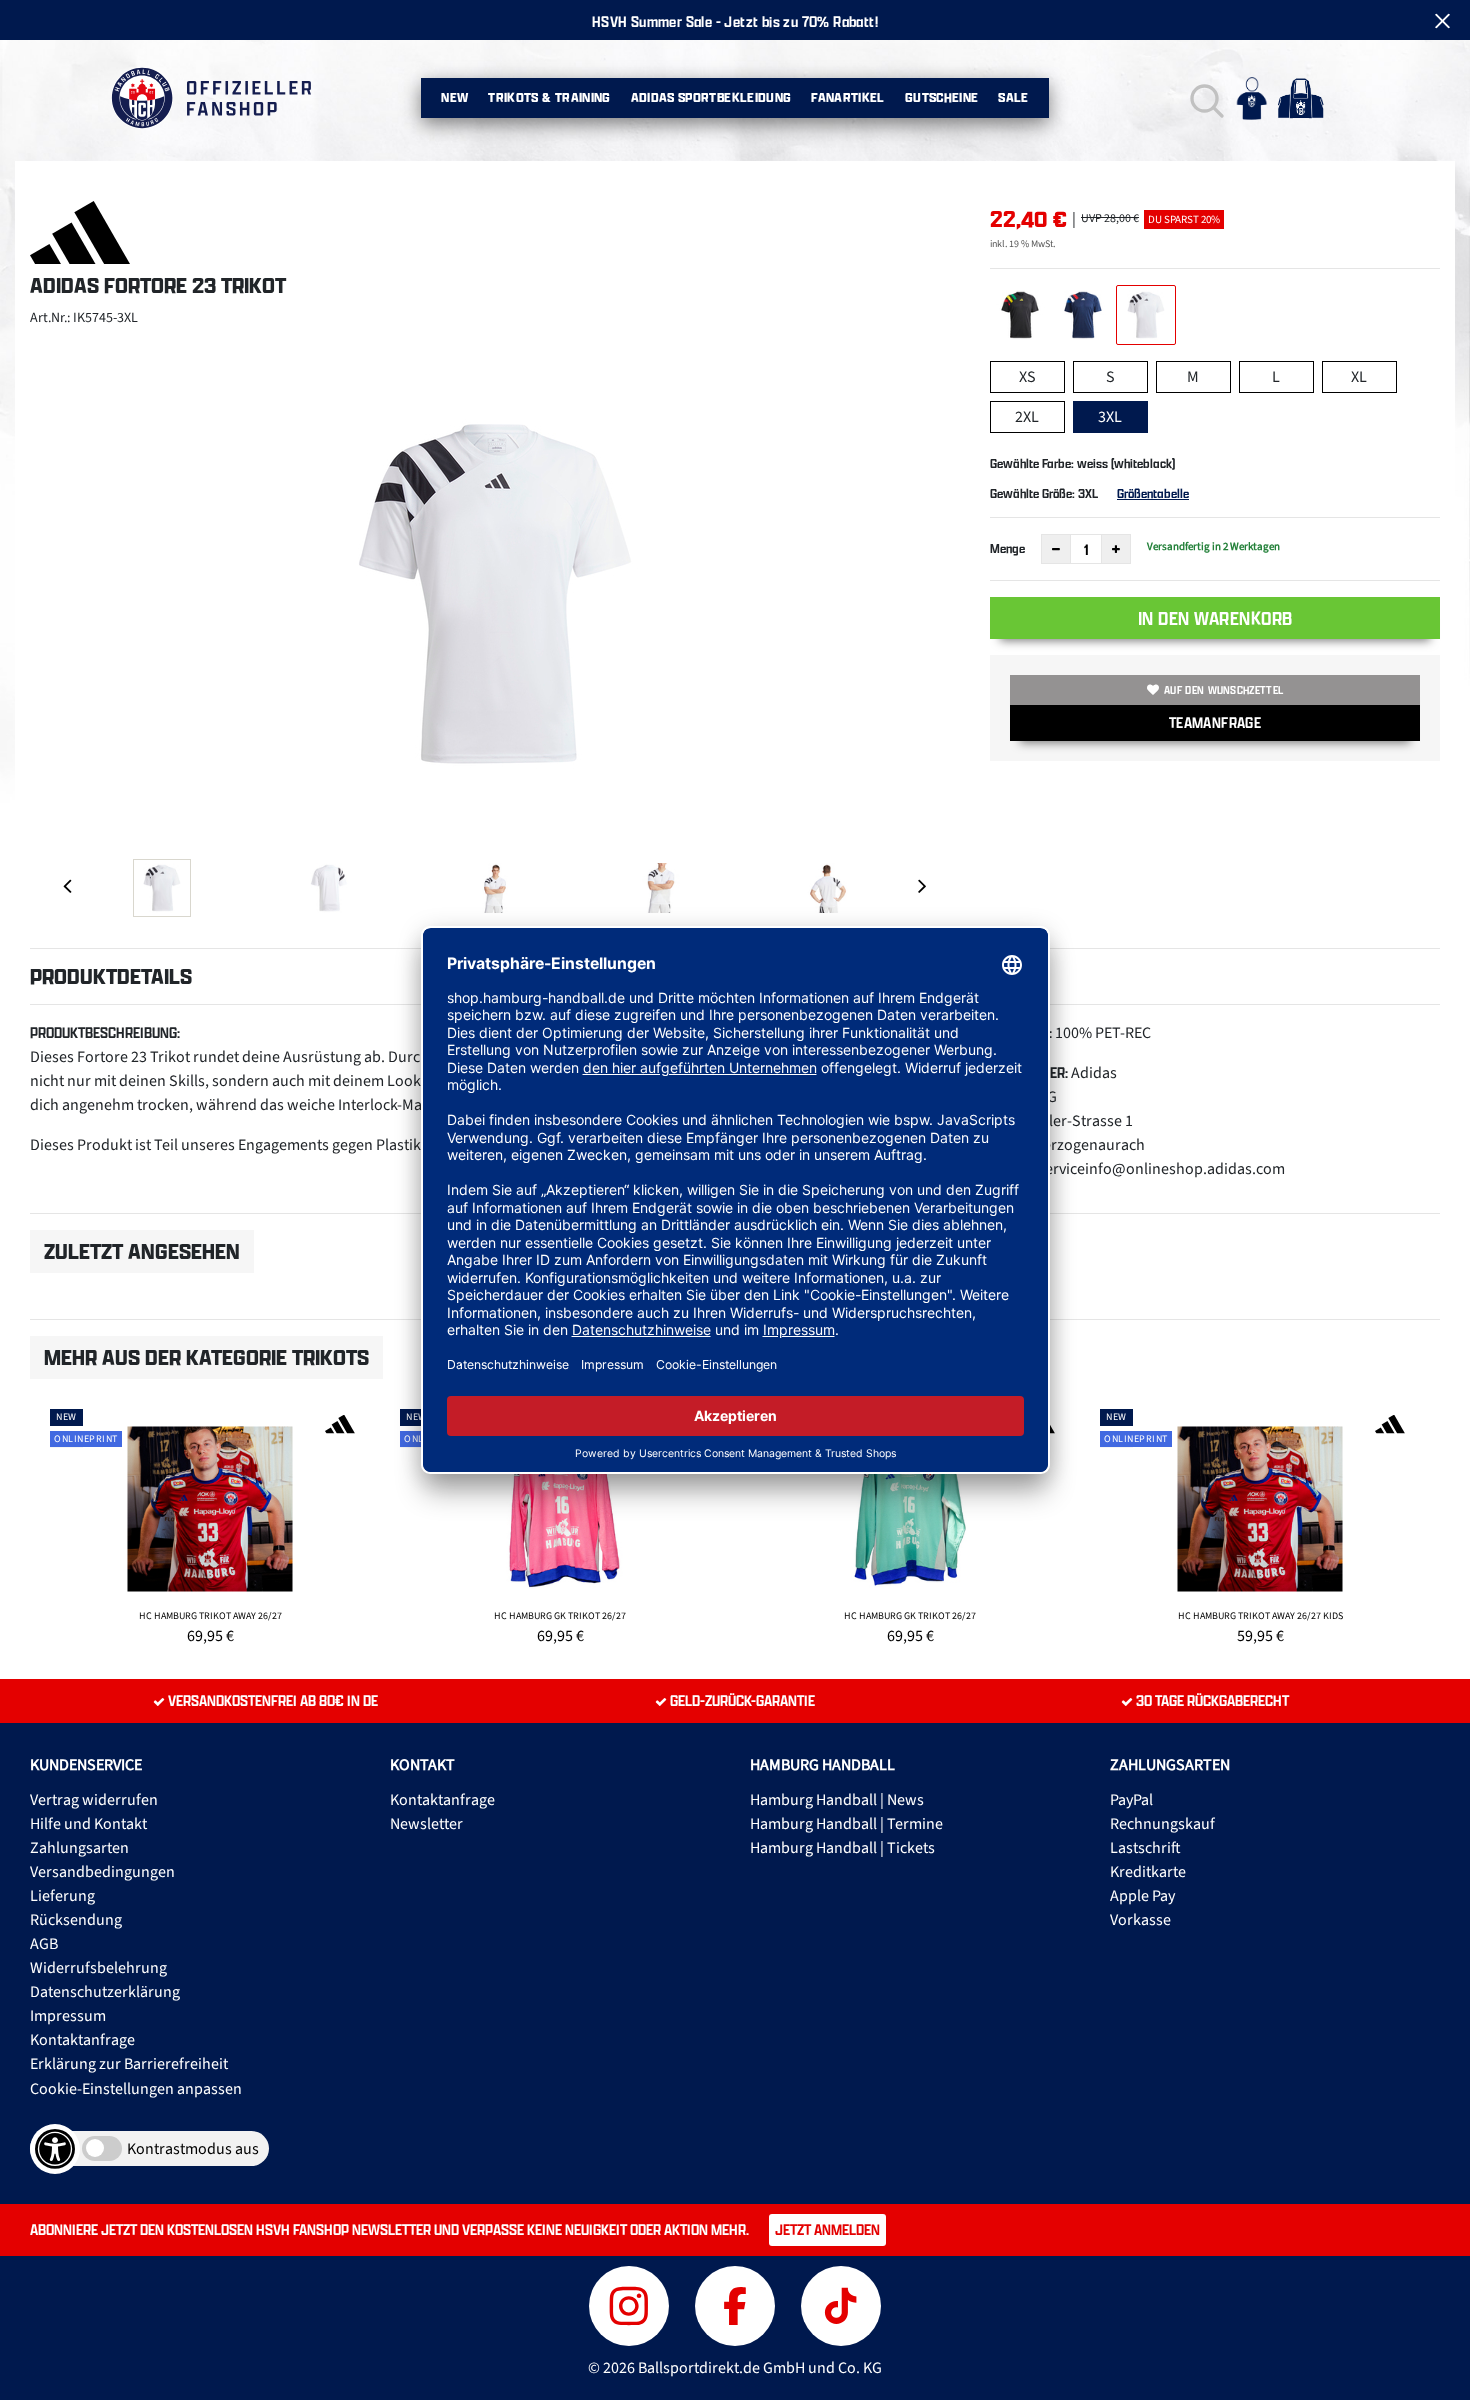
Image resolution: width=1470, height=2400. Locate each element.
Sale (1013, 97)
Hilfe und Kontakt (88, 1824)
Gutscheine (942, 97)
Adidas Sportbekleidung (711, 97)
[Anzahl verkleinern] (1056, 549)
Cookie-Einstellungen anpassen (136, 2089)
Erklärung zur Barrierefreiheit (129, 2064)
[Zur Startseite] (210, 98)
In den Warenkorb (1215, 618)
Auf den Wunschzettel (1223, 690)
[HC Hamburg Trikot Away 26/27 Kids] (1260, 1524)
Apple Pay (1142, 1896)
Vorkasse (1140, 1920)
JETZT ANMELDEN (827, 2229)
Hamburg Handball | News (837, 1800)
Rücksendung (76, 1920)
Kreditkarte (1148, 1872)
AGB (44, 1944)
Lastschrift (1145, 1848)
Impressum (68, 2016)
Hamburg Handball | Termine (846, 1824)
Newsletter (426, 1824)
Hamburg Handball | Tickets (842, 1848)
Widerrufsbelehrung (98, 1968)
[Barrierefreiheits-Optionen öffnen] (55, 2149)
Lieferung (62, 1896)
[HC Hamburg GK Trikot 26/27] (560, 1524)
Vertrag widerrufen (94, 1800)
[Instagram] (632, 2303)
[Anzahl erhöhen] (1116, 549)
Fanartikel (848, 97)
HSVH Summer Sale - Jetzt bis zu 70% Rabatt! (735, 21)
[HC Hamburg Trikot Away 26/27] (210, 1524)
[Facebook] (738, 2303)
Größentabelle (1153, 493)
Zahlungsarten (79, 1848)
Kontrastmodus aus (193, 2149)
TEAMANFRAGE (1215, 722)
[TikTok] (841, 2303)
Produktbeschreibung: (105, 1032)
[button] (1204, 98)
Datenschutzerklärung (105, 1992)
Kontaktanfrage (82, 2040)
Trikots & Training (549, 97)
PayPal (1131, 1800)
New (454, 97)
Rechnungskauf (1162, 1824)
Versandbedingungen (102, 1872)
